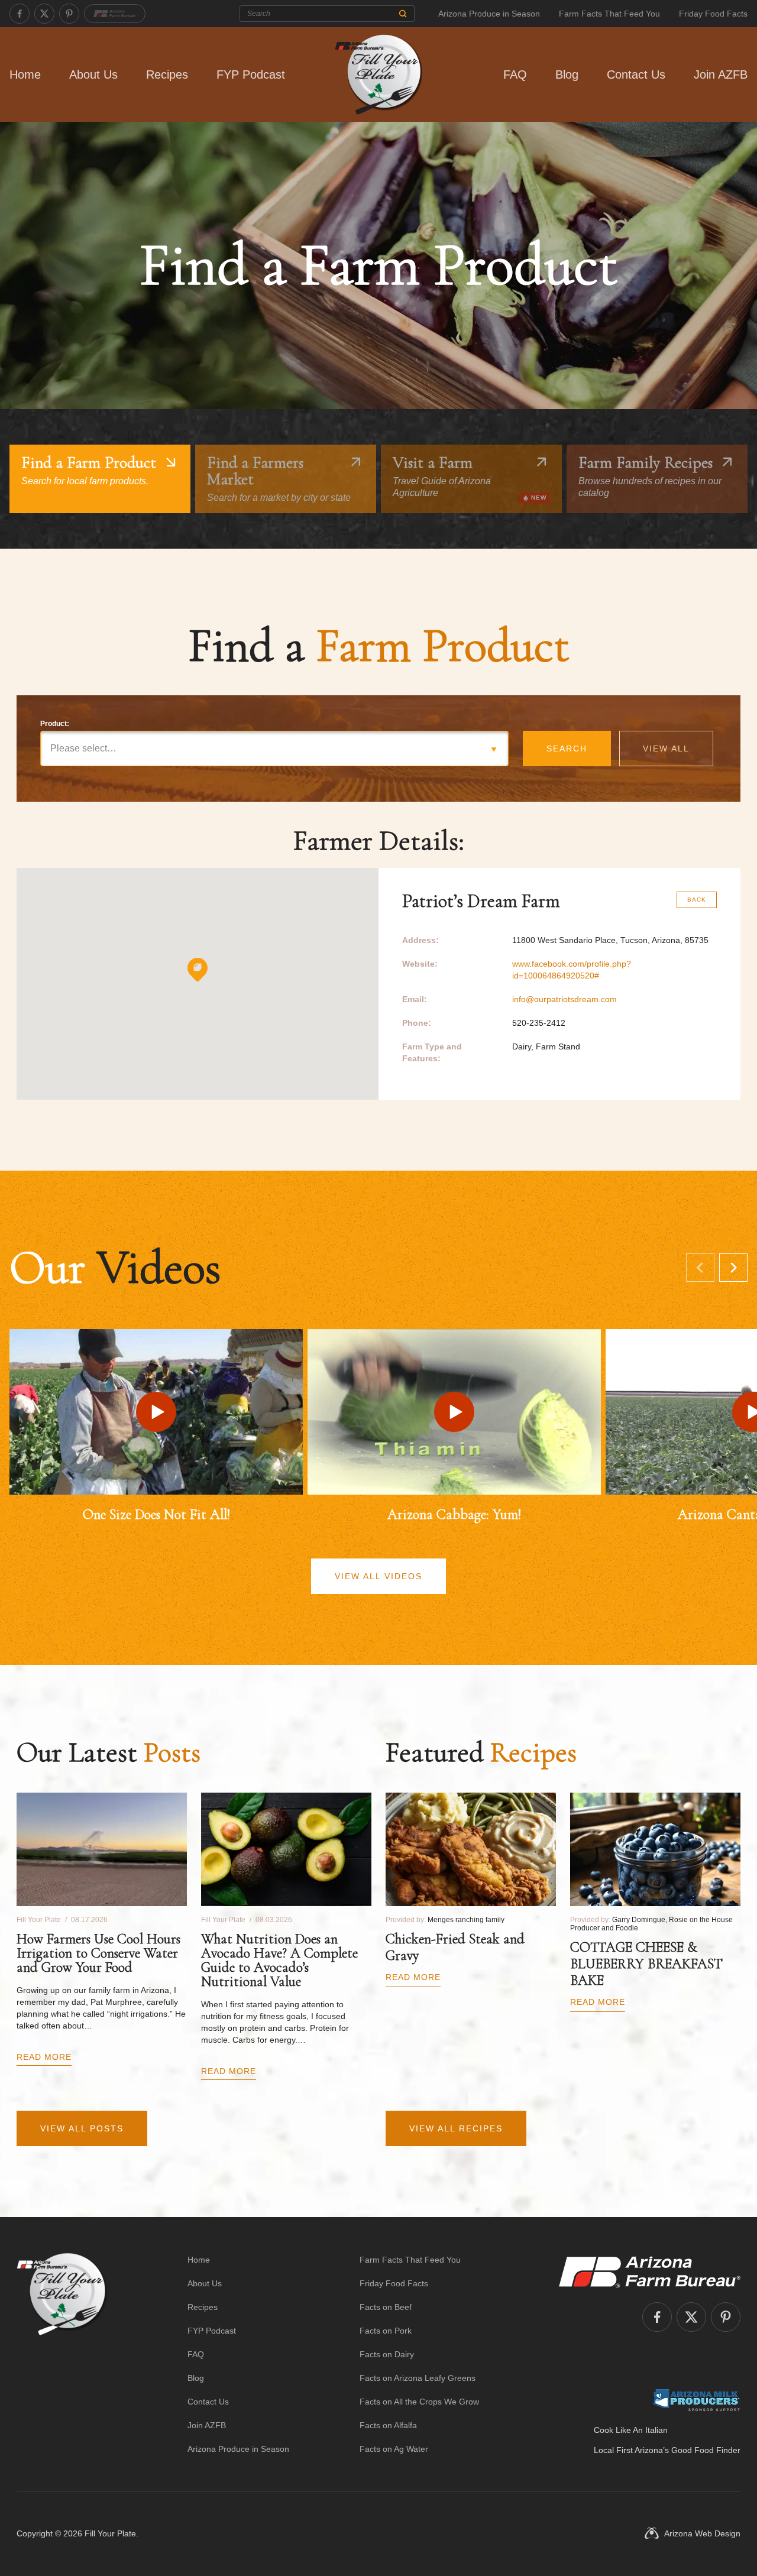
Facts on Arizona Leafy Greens (418, 2378)
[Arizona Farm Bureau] (115, 14)
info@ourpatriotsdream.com (564, 999)
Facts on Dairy (387, 2354)
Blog (567, 74)
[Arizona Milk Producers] (696, 2400)
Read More (44, 2057)
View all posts (82, 2128)
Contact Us (636, 74)
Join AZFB (721, 74)
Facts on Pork (386, 2331)
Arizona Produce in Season (489, 14)
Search (567, 749)
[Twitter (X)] (44, 14)
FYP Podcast (251, 74)
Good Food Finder (706, 2450)
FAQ (515, 74)
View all (666, 749)
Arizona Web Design (702, 2533)
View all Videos (378, 1576)
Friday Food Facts (713, 14)
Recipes (167, 74)
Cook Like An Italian (631, 2430)
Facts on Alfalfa (388, 2425)
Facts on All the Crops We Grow (419, 2402)
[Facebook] (20, 14)
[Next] (733, 1268)
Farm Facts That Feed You (609, 14)
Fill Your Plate (110, 2533)
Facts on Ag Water (394, 2449)
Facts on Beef (386, 2307)
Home (25, 74)
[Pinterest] (69, 14)
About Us (93, 74)
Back (697, 900)
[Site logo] (62, 2354)
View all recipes (456, 2128)
